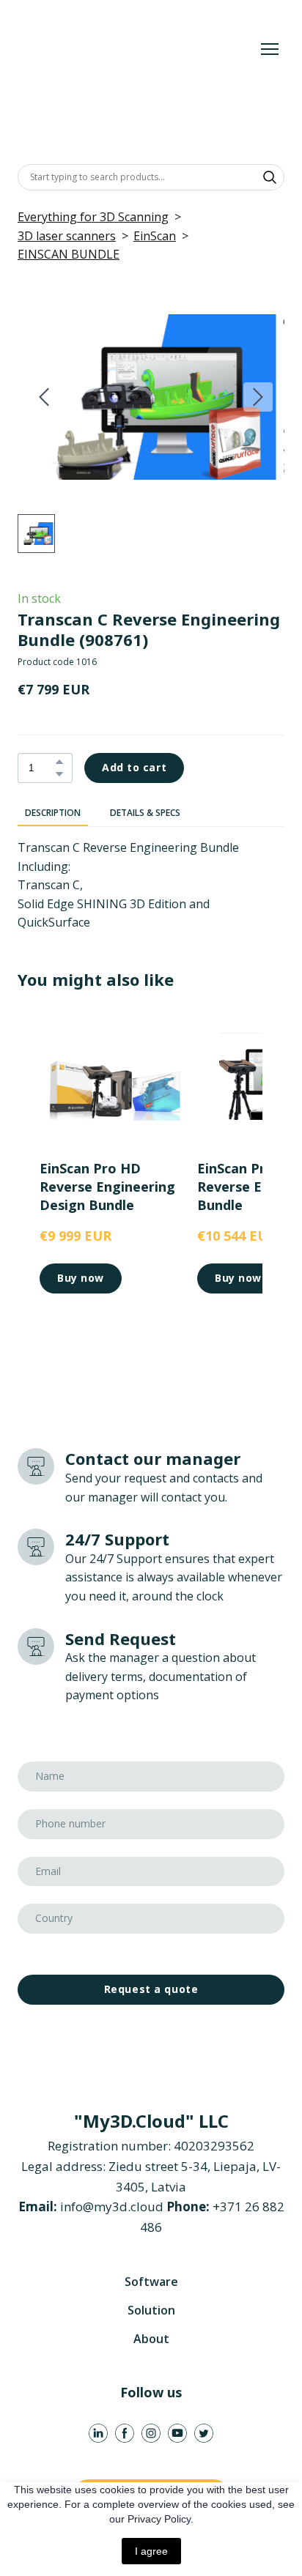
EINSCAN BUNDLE (69, 254)
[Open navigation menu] (270, 49)
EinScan (155, 236)
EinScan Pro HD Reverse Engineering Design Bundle (107, 1187)
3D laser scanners (67, 236)
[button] (270, 177)
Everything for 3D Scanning (93, 217)
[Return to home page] (136, 49)
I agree (151, 2551)
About (151, 2339)
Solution (151, 2310)
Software (151, 2282)
